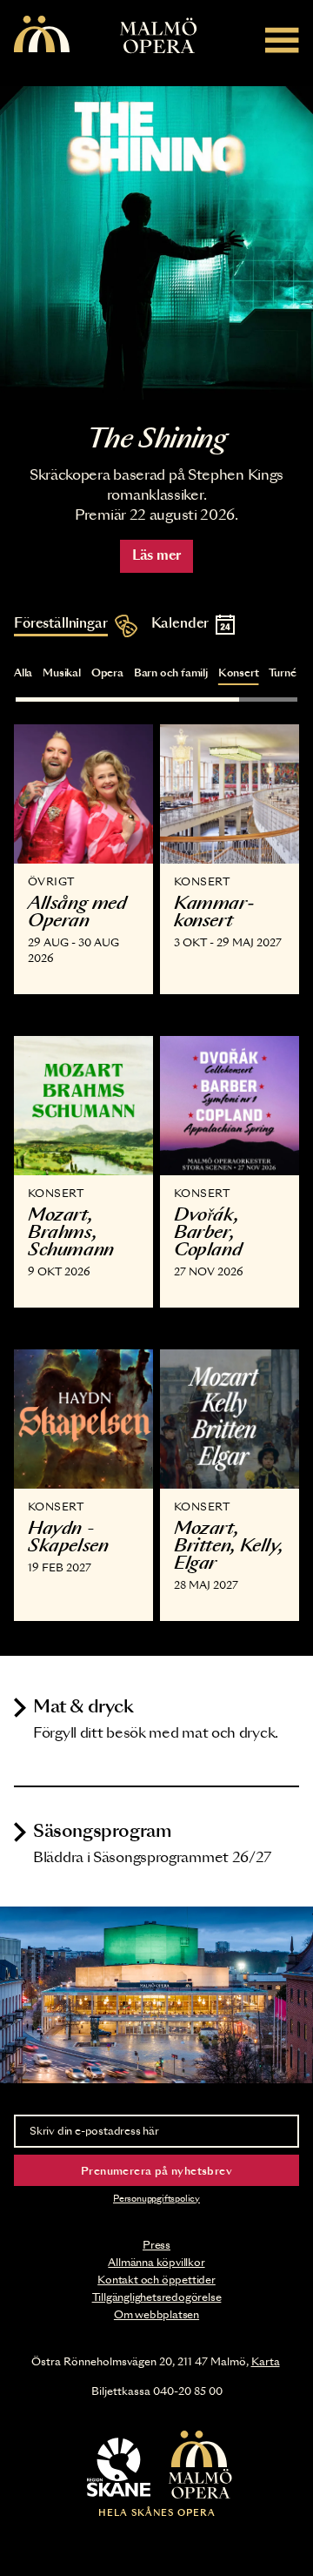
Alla (23, 673)
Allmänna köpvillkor (156, 2263)
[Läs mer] (156, 243)
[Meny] (282, 40)
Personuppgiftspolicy (156, 2199)
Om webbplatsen (156, 2315)
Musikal (62, 673)
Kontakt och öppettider (156, 2280)
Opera (107, 673)
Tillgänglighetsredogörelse (157, 2297)
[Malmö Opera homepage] (42, 35)
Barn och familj (171, 673)
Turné (282, 673)
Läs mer (156, 556)
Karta (266, 2362)
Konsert (239, 673)
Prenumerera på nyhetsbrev (156, 2171)
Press (156, 2245)
